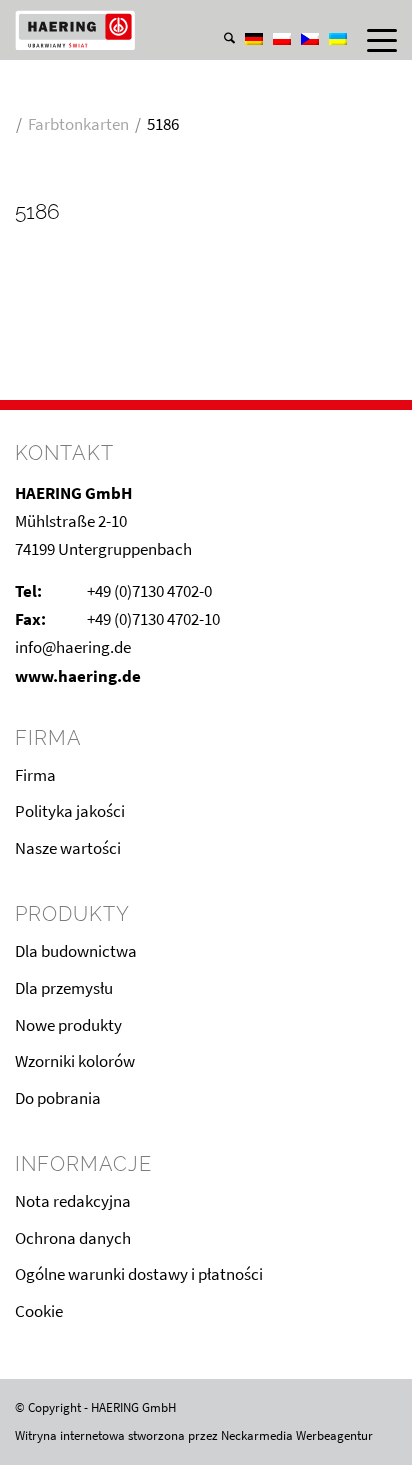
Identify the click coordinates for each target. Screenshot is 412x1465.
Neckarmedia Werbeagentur (297, 1435)
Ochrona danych (73, 1238)
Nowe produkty (68, 1025)
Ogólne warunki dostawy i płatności (139, 1274)
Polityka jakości (70, 811)
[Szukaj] (219, 40)
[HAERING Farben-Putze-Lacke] (167, 30)
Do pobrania (58, 1098)
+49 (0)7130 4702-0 (149, 591)
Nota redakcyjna (73, 1201)
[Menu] (372, 40)
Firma (35, 775)
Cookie (39, 1311)
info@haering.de (73, 647)
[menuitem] (219, 19)
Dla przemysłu (64, 988)
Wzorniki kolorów (75, 1061)
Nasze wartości (68, 848)
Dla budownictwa (76, 951)
